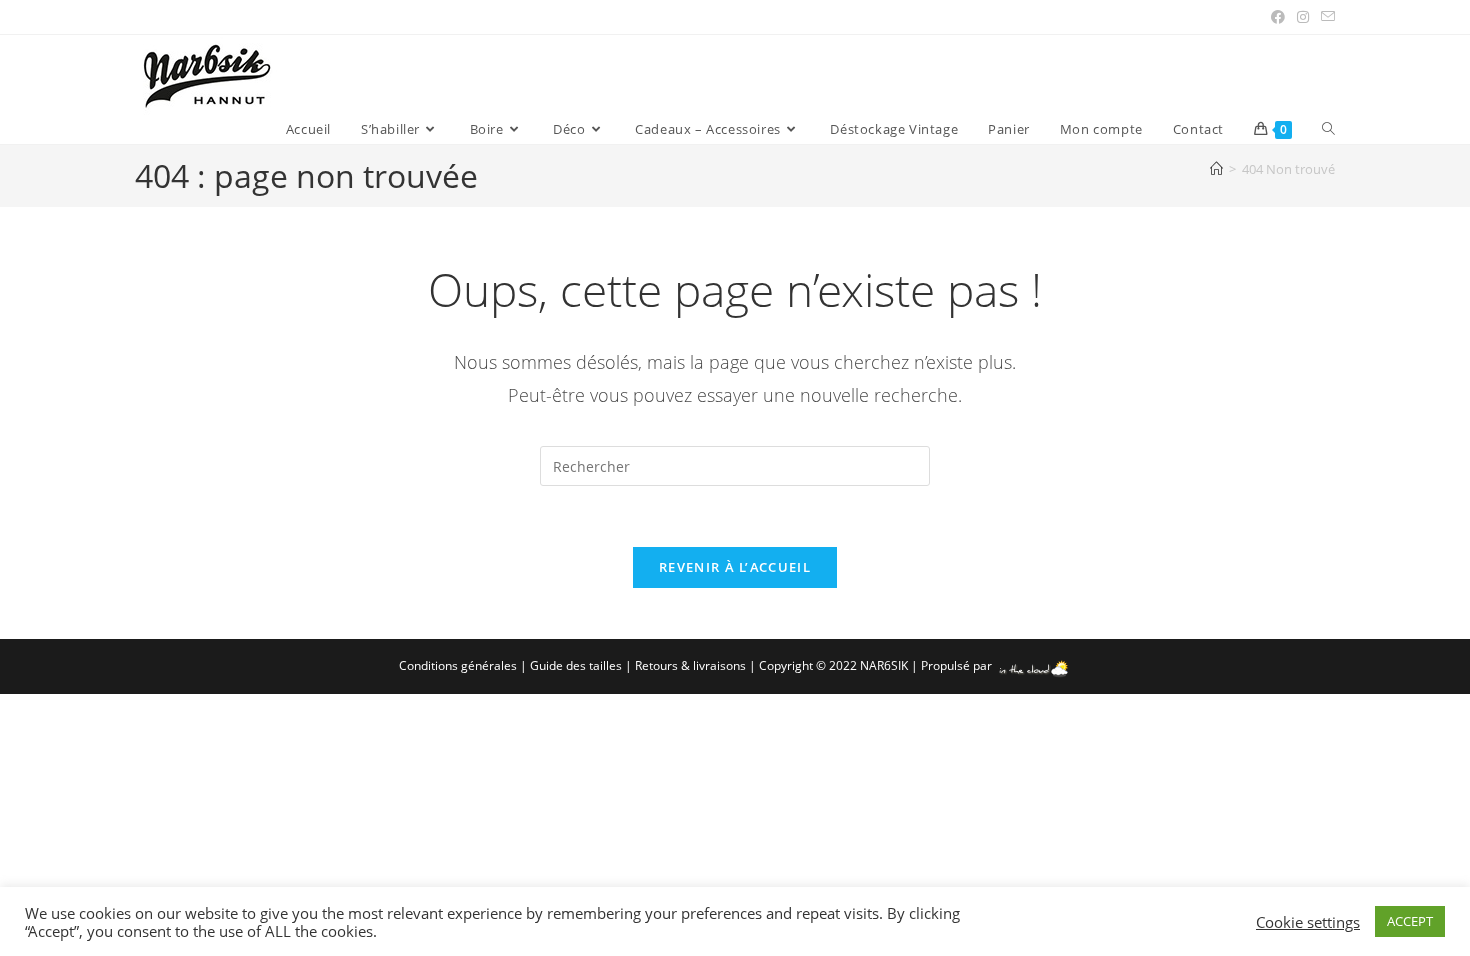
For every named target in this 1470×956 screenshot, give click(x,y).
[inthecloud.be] (1033, 665)
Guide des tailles (576, 665)
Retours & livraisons (690, 665)
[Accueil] (1216, 169)
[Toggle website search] (1328, 129)
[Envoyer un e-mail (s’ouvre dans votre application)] (1325, 17)
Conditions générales (458, 665)
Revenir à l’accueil (735, 567)
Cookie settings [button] (1308, 922)
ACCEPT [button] (1410, 921)
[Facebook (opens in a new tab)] (1278, 17)
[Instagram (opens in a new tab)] (1303, 17)
